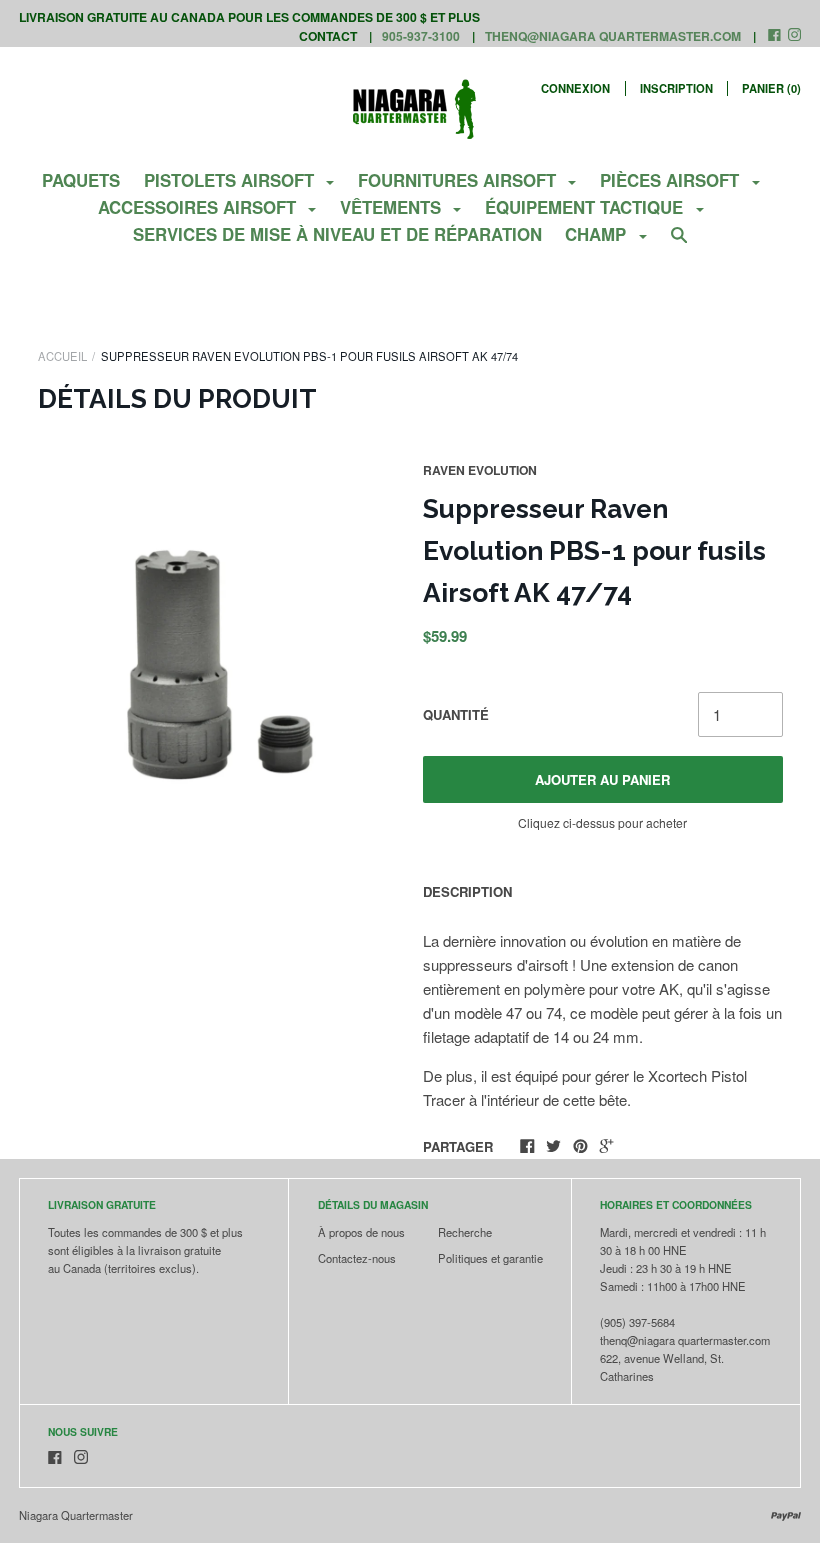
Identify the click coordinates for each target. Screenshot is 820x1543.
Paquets (81, 180)
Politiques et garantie (490, 1258)
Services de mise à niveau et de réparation (337, 234)
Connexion (575, 88)
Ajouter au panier (602, 779)
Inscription (676, 88)
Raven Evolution (480, 470)
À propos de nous (361, 1232)
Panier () (771, 88)
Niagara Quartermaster (76, 1515)
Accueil (62, 356)
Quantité (456, 714)
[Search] (679, 243)
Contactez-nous (357, 1258)
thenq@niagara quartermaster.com (613, 36)
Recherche (465, 1232)
